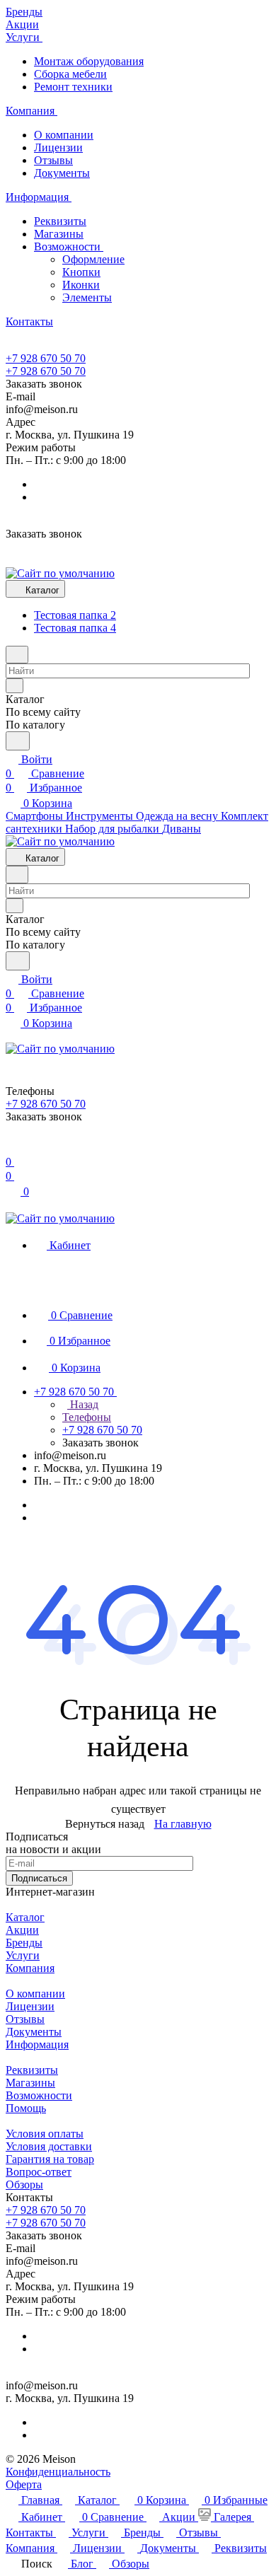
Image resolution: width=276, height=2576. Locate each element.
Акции (22, 1930)
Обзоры (24, 2185)
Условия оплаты (45, 2134)
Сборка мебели (70, 74)
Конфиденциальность (58, 2472)
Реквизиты (60, 221)
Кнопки (81, 272)
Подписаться (39, 1878)
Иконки (81, 285)
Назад (83, 1404)
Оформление (93, 259)
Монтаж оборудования (89, 61)
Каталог (25, 1917)
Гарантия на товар (50, 2159)
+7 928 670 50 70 (46, 358)
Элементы (87, 297)
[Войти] (12, 1148)
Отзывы (53, 160)
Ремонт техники (73, 87)
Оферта (24, 2484)
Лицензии (58, 147)
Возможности (69, 246)
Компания (30, 1968)
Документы (62, 173)
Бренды (24, 1943)
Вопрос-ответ (39, 2172)
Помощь (26, 2108)
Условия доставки (49, 2146)
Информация (37, 2044)
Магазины (59, 234)
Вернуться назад (105, 1824)
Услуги (23, 1955)
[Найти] (18, 741)
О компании (64, 135)
